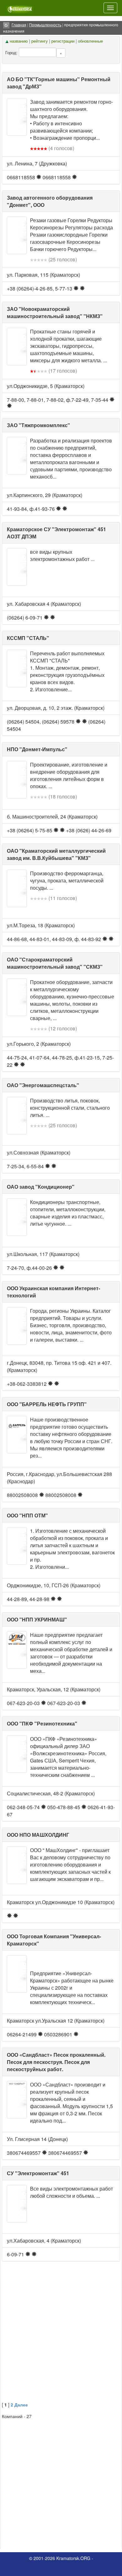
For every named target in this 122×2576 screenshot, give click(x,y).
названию (19, 41)
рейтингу (40, 41)
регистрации (63, 41)
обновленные (90, 41)
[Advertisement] (61, 2338)
